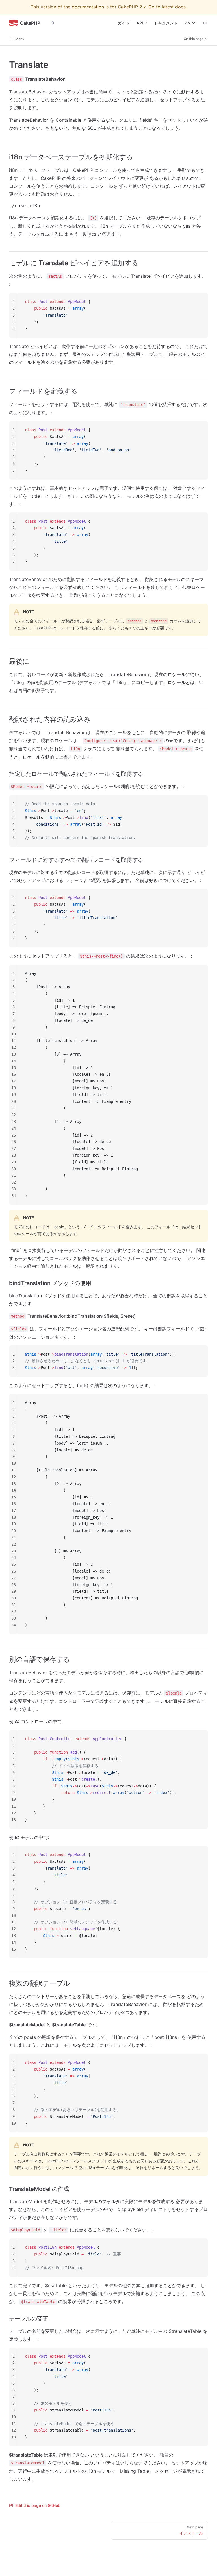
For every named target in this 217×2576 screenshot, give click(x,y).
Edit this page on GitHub (38, 2505)
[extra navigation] (205, 23)
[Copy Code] (199, 302)
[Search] (52, 23)
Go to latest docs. (168, 7)
